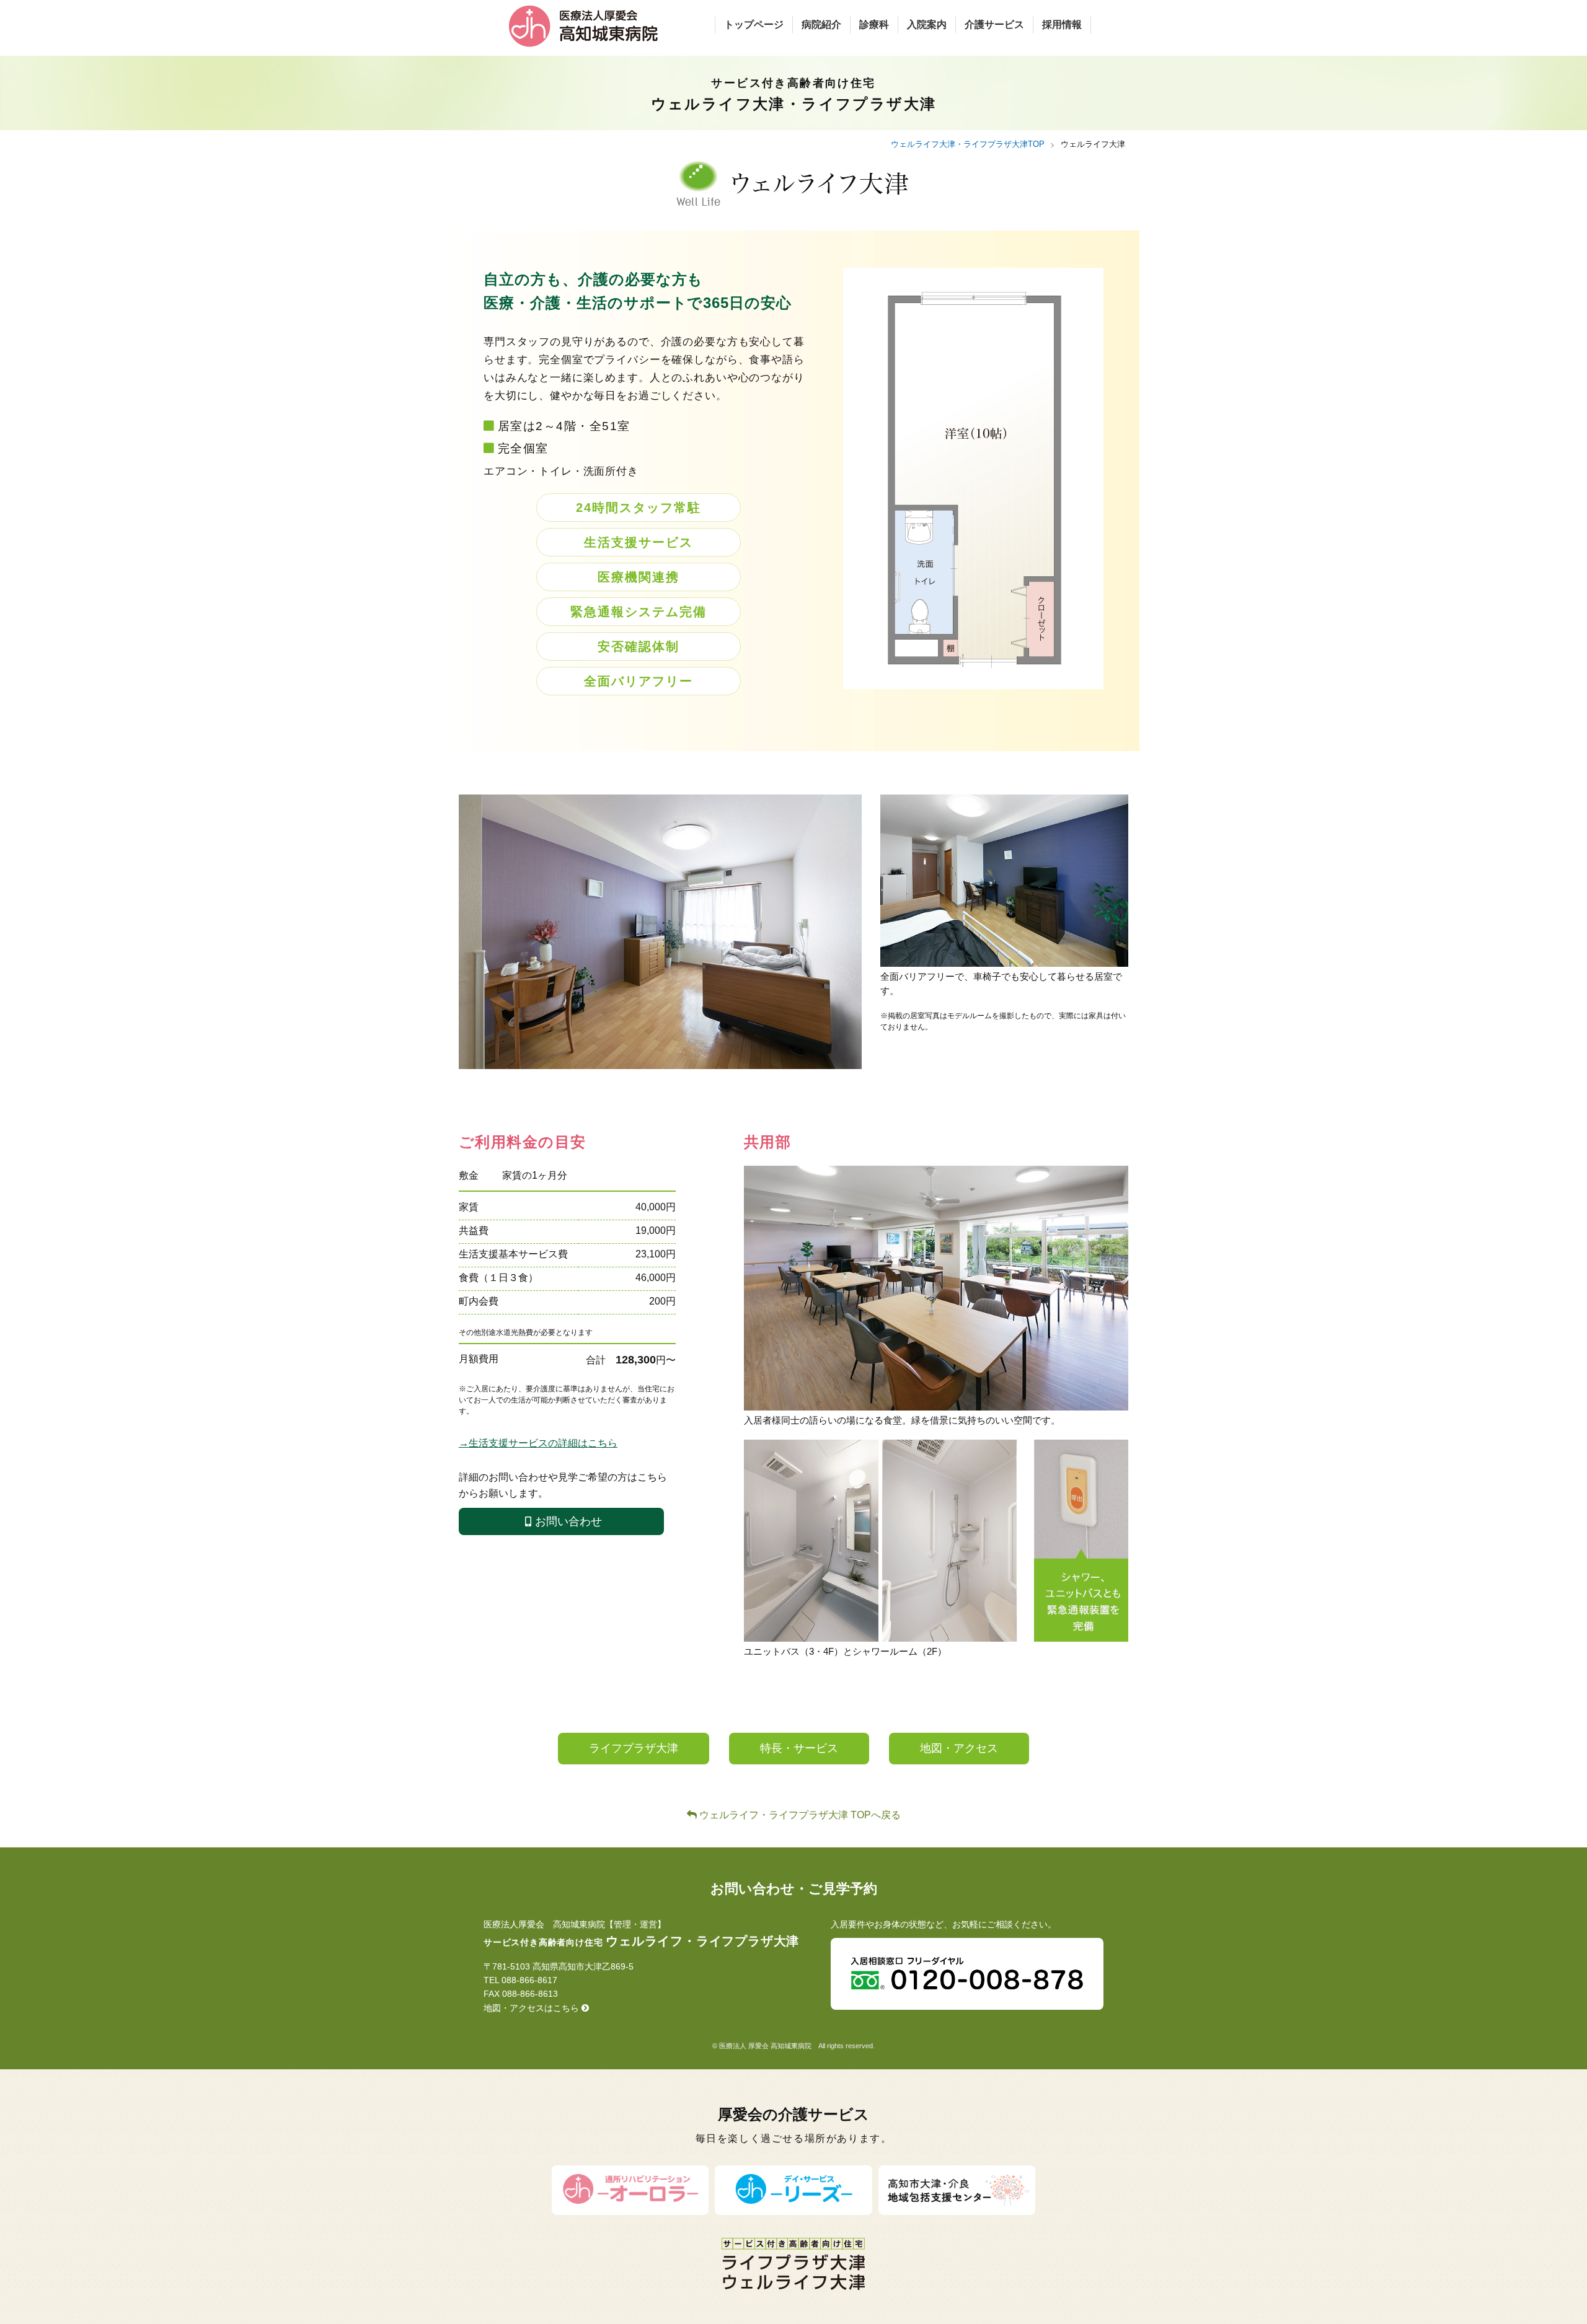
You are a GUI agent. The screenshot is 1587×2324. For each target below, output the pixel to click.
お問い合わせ (568, 1521)
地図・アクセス (959, 1748)
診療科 (874, 24)
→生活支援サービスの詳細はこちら (538, 1443)
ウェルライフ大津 (1093, 144)
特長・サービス (799, 1748)
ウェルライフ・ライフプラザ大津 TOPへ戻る (799, 1815)
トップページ (754, 24)
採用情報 (1062, 24)
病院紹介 (821, 24)
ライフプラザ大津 (634, 1748)
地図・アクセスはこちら (533, 2008)
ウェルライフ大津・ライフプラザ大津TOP (968, 144)
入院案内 (927, 24)
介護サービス (994, 24)
